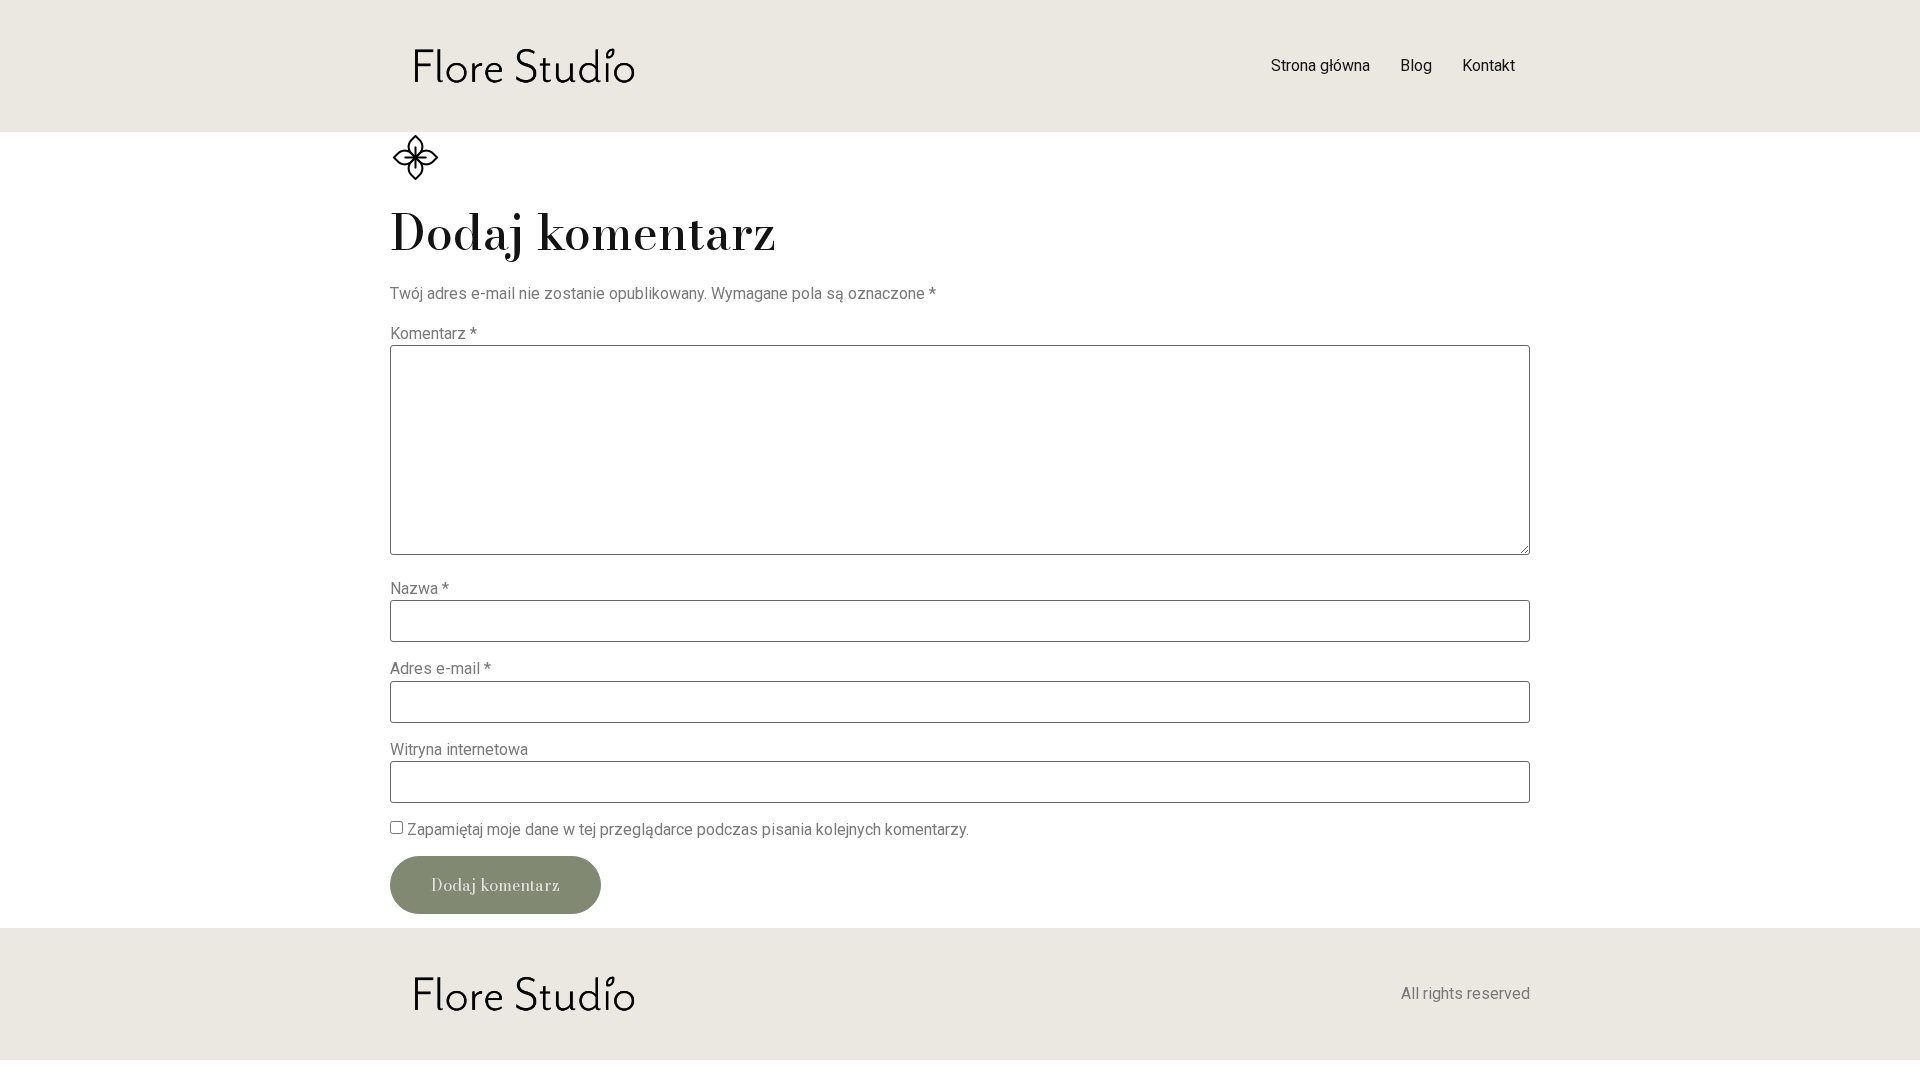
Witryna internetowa (459, 750)
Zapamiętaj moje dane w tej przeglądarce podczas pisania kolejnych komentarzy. (688, 830)
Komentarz (433, 334)
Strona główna (1320, 65)
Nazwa (419, 589)
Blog (1416, 65)
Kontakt (1488, 65)
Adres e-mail (440, 669)
